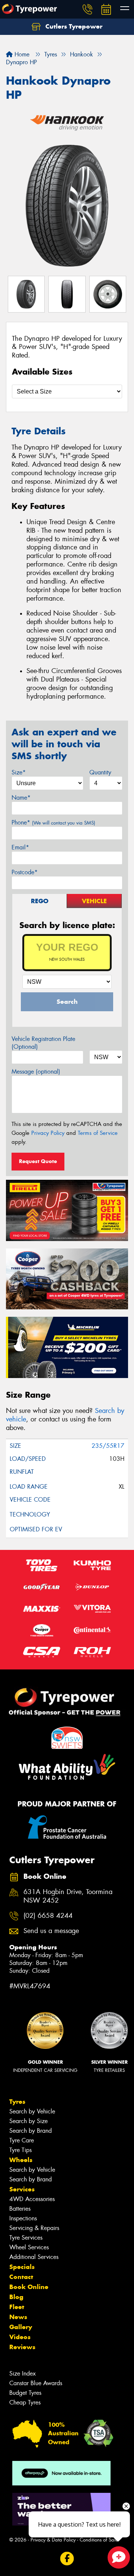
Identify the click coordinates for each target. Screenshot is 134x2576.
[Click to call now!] (87, 9)
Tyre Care (22, 2140)
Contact (21, 2277)
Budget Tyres (25, 2393)
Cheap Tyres (25, 2402)
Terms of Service (98, 1133)
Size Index (23, 2373)
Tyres (17, 2102)
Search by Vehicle (32, 2111)
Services (22, 2189)
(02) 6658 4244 (48, 1916)
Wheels (21, 2160)
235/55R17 (108, 1446)
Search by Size (28, 2121)
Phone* (53, 822)
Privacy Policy (48, 1133)
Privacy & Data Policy (53, 2540)
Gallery (21, 2327)
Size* (19, 772)
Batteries (20, 2209)
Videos (20, 2337)
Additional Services (34, 2257)
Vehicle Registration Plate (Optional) (43, 1043)
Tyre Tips (20, 2150)
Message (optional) (36, 1072)
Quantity (100, 772)
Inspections (23, 2218)
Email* (20, 847)
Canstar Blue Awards (36, 2383)
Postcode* (25, 872)
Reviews (22, 2347)
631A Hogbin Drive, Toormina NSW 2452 (68, 1896)
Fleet (17, 2307)
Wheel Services (29, 2247)
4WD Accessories (32, 2199)
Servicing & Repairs (34, 2228)
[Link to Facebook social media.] (67, 2558)
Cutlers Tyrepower (73, 26)
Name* (21, 798)
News (18, 2317)
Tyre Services (26, 2238)
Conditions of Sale (99, 2540)
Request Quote (38, 1161)
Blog (16, 2297)
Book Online (29, 2287)
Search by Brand (31, 2131)
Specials (22, 2267)
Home (21, 54)
